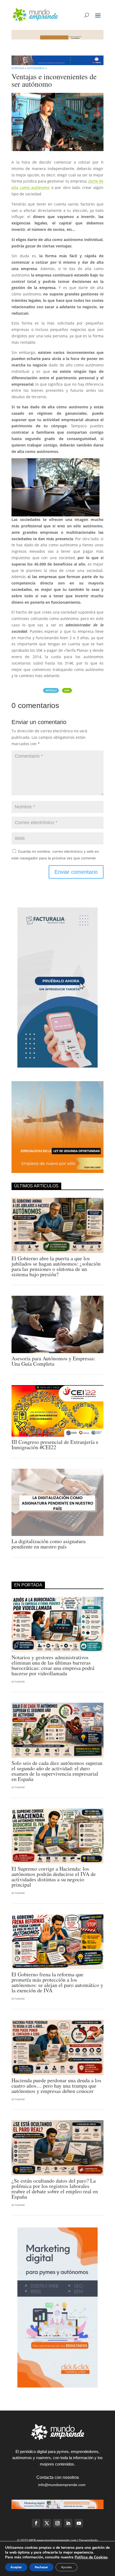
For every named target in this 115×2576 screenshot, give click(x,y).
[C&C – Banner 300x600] (57, 2386)
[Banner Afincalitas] (57, 38)
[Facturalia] (57, 1066)
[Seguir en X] (47, 2523)
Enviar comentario (76, 872)
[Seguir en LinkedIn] (68, 2523)
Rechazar (41, 2567)
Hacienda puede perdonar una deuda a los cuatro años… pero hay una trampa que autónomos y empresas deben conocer (56, 2086)
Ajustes (66, 2567)
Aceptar (16, 2567)
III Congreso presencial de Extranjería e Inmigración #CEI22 (55, 1445)
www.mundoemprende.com (57, 2541)
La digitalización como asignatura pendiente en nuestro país (49, 1544)
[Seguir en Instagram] (57, 2523)
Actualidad (18, 1682)
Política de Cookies (91, 2557)
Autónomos (36, 68)
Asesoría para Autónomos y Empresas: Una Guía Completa (53, 1361)
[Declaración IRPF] (57, 64)
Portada (18, 68)
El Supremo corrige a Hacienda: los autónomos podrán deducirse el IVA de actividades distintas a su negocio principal (54, 1877)
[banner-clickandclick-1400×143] (57, 2508)
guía (67, 690)
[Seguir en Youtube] (79, 2523)
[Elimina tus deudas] (57, 1172)
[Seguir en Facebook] (36, 2523)
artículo (51, 690)
